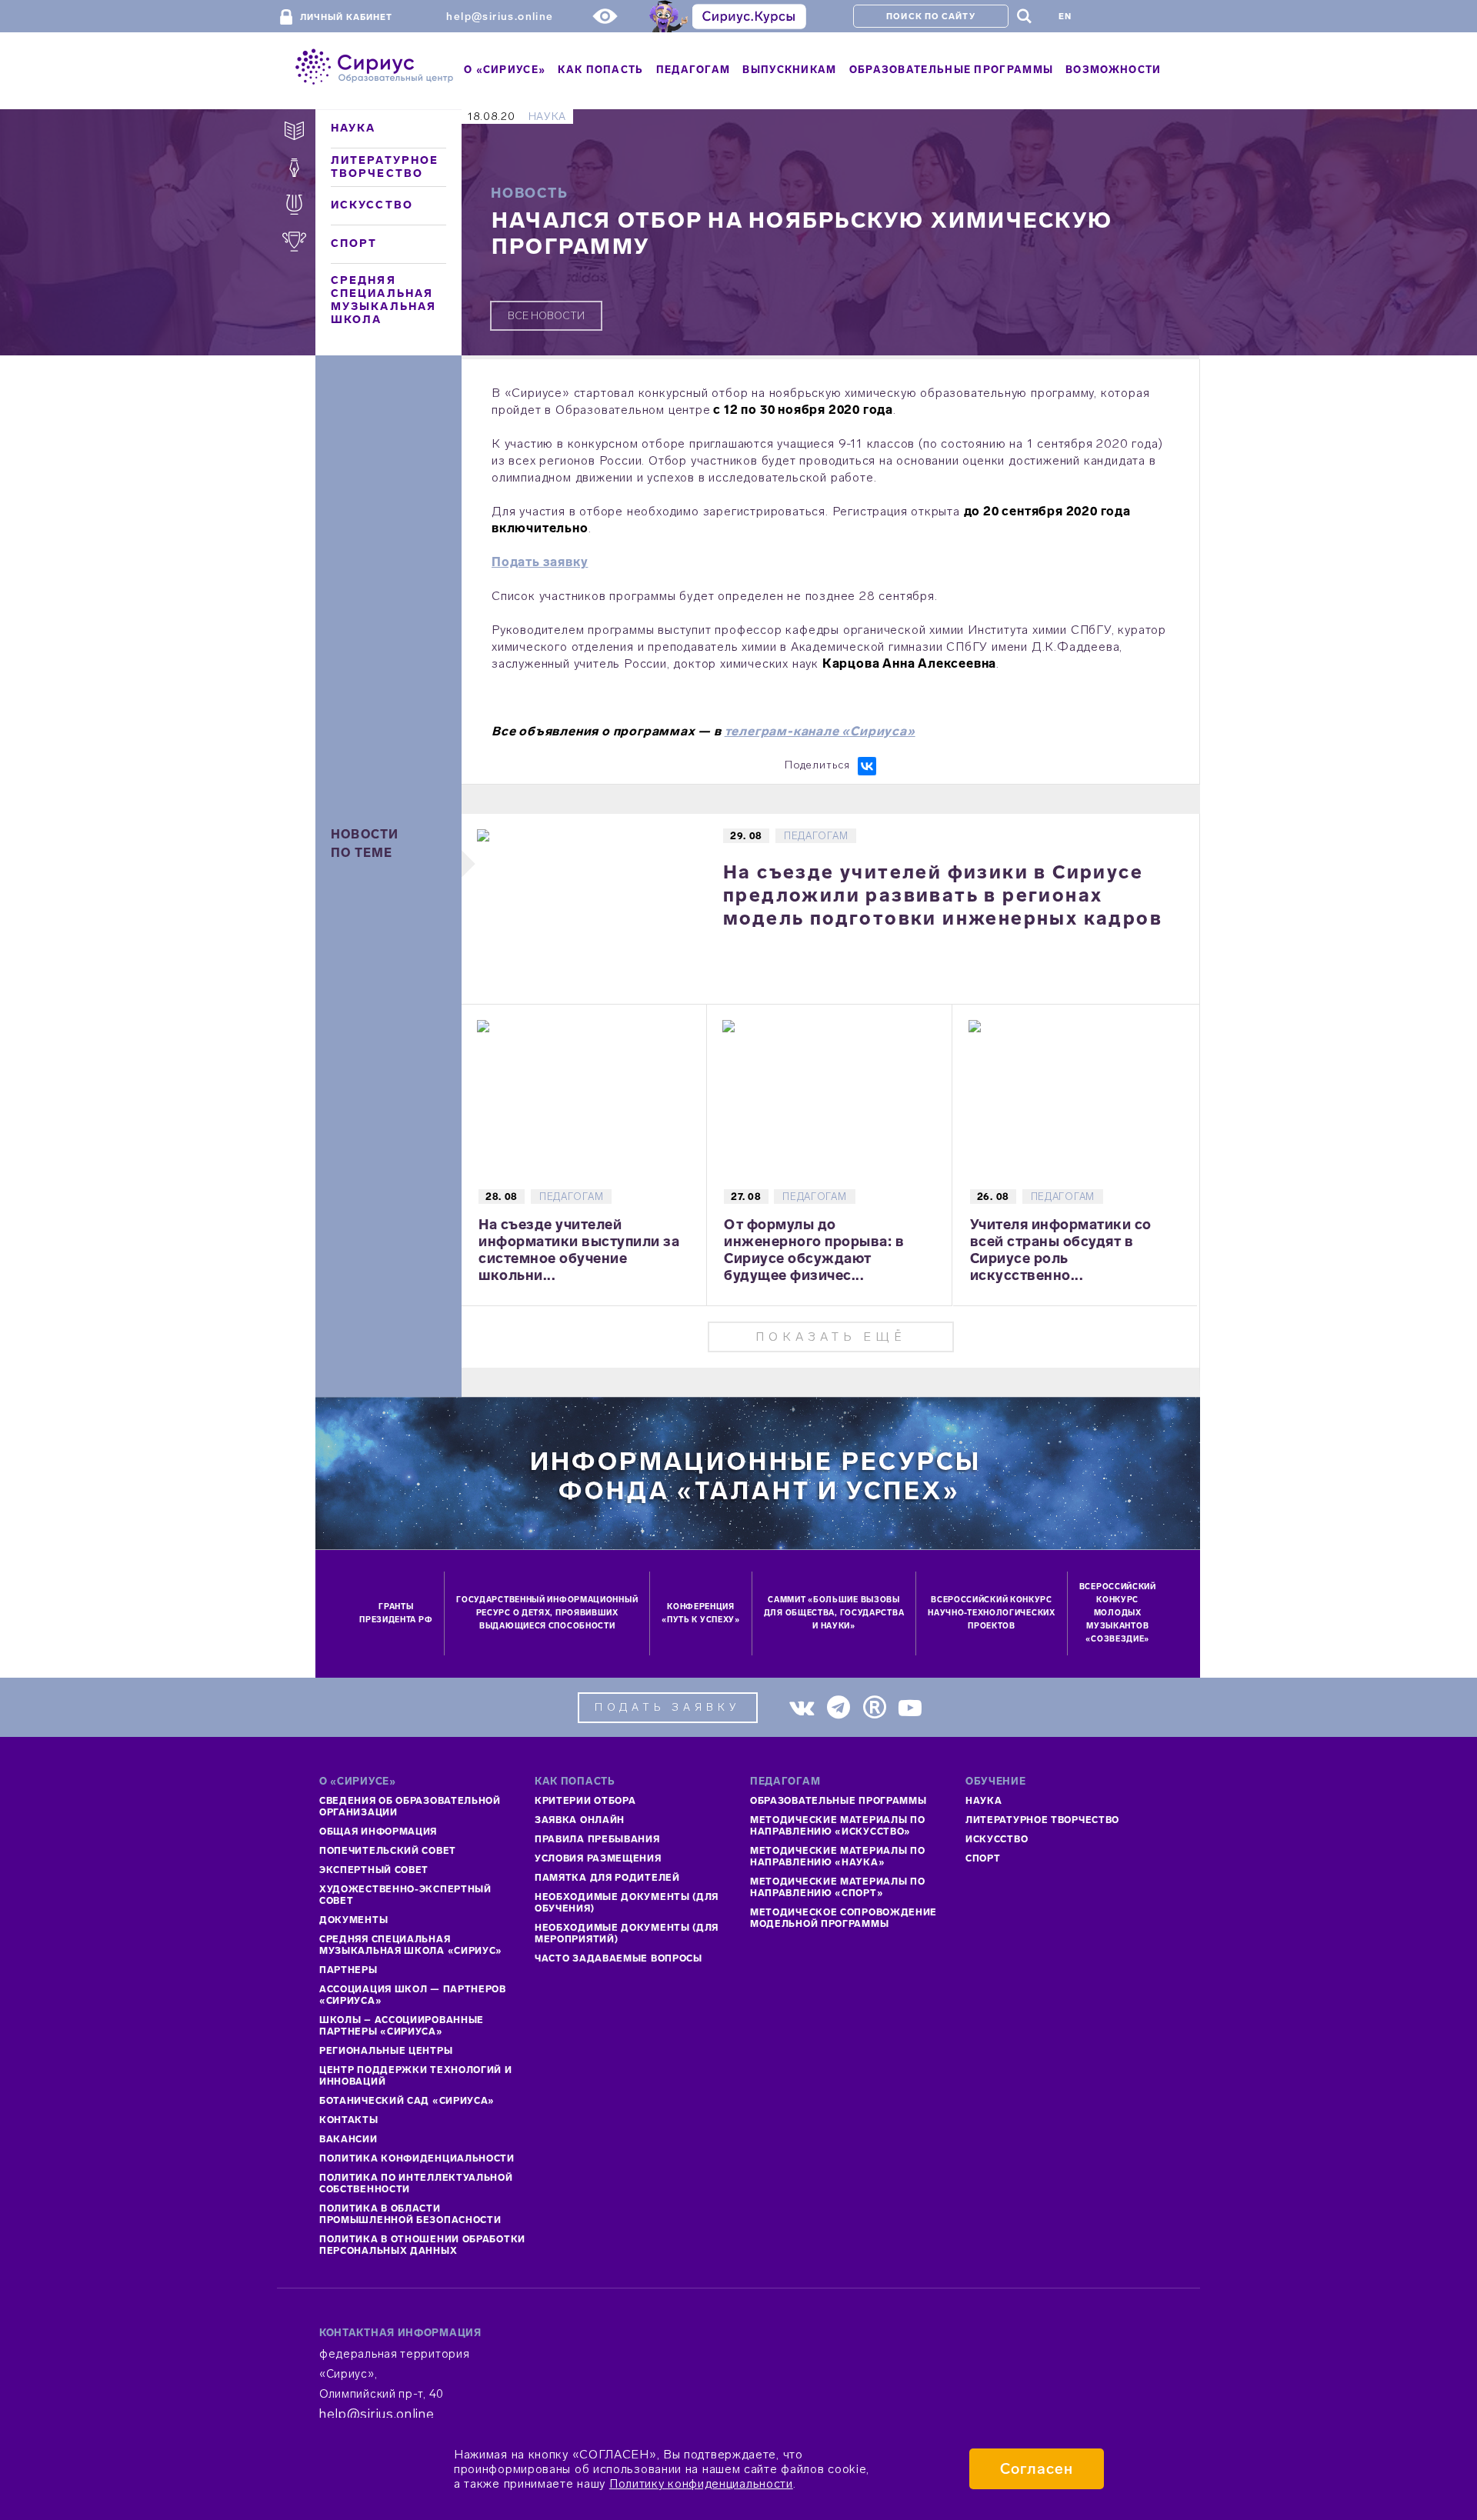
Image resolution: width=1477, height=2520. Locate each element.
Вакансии (348, 2139)
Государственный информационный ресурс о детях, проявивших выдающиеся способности (547, 1613)
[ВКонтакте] (867, 766)
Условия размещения (598, 1858)
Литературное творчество (385, 167)
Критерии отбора (585, 1801)
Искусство (372, 205)
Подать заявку (540, 562)
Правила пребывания (597, 1839)
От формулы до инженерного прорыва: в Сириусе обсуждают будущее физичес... (814, 1250)
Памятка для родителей (607, 1878)
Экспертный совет (374, 1870)
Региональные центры (386, 2051)
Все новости (546, 316)
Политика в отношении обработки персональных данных (422, 2245)
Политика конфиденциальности (417, 2158)
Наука (353, 128)
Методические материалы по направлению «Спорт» (838, 1887)
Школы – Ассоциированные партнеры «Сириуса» (402, 2026)
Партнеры (348, 1970)
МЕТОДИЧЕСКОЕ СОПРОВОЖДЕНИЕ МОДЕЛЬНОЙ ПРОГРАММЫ (844, 1918)
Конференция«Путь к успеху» (701, 1613)
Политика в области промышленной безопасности (410, 2214)
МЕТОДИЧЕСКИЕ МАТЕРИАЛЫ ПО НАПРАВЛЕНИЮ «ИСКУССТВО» (838, 1826)
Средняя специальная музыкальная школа (383, 300)
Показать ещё (831, 1337)
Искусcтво (997, 1839)
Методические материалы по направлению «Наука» (838, 1857)
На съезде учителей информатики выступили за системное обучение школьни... (579, 1250)
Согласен (1037, 2469)
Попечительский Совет (388, 1851)
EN (1065, 17)
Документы (353, 1920)
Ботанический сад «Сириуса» (407, 2101)
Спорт (354, 243)
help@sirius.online (500, 17)
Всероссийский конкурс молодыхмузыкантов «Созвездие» (1118, 1613)
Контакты (349, 2120)
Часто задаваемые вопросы (618, 1958)
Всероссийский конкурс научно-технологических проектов (991, 1613)
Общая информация (378, 1832)
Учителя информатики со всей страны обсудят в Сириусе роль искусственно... (1061, 1250)
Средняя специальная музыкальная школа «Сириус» (411, 1945)
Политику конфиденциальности (701, 2483)
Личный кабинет (346, 17)
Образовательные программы (839, 1801)
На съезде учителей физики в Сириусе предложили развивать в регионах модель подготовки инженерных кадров (943, 895)
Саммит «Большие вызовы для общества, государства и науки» (834, 1613)
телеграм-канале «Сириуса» (820, 731)
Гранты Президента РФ (396, 1613)
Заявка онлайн (580, 1820)
